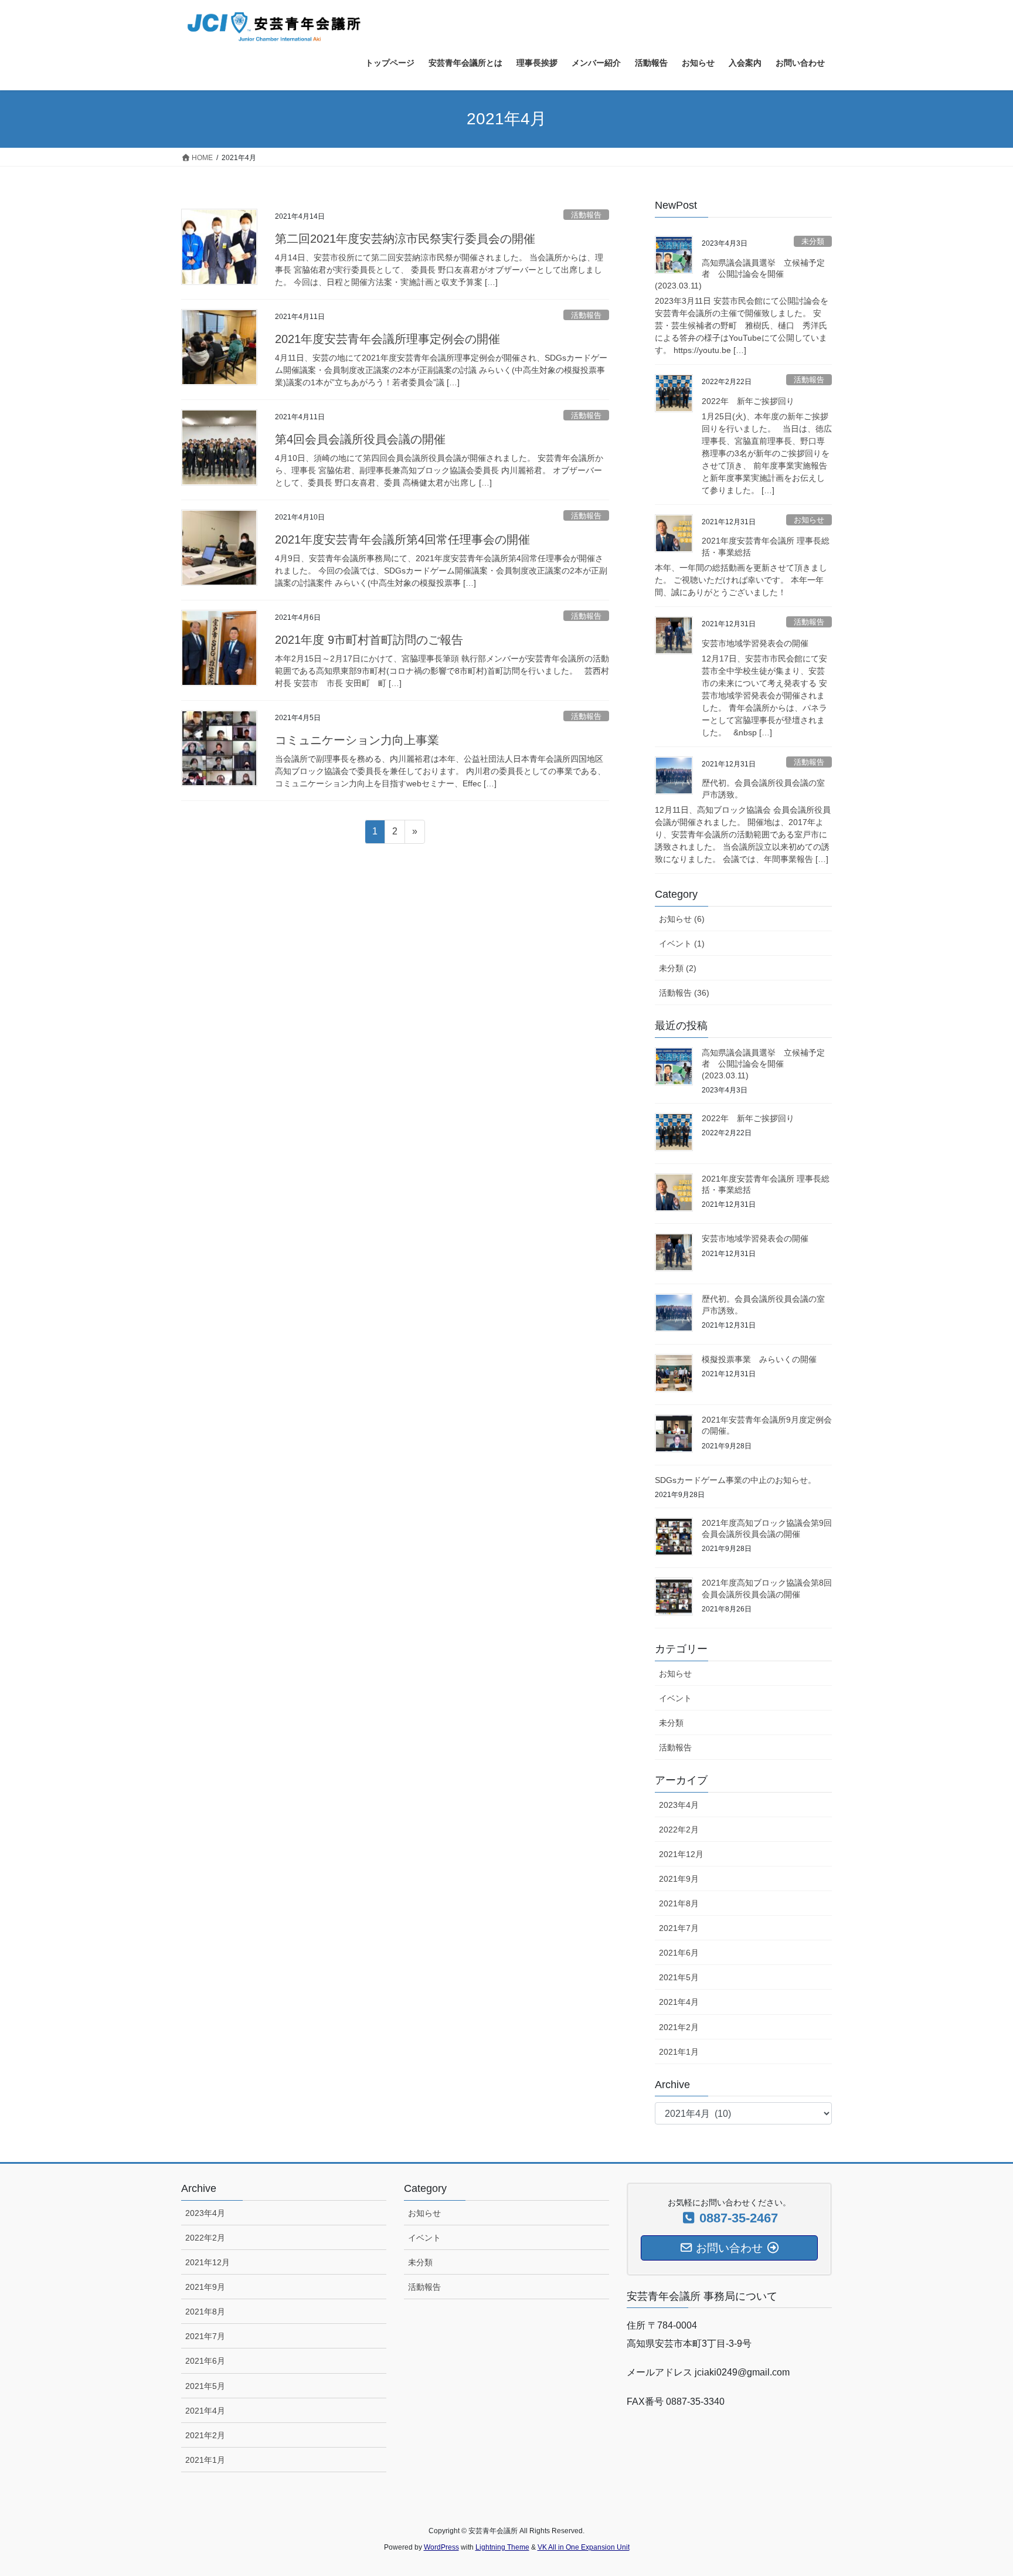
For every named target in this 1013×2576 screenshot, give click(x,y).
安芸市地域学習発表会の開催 (755, 643)
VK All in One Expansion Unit (584, 2547)
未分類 (813, 241)
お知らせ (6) (682, 919)
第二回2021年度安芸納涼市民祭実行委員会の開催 (405, 239)
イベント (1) (682, 943)
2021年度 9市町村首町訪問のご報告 (369, 640)
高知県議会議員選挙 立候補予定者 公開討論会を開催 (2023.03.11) (740, 274)
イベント (675, 1698)
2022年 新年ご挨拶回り (748, 401)
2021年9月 (679, 1879)
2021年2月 (679, 2027)
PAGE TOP (979, 2488)
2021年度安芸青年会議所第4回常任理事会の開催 (402, 539)
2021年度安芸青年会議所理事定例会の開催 (387, 339)
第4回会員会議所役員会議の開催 (360, 439)
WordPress (441, 2547)
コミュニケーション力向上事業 (357, 740)
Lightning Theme (502, 2547)
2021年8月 (679, 1903)
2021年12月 (681, 1854)
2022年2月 (679, 1830)
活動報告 (586, 215)
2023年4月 (679, 1805)
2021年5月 (679, 1977)
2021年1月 (679, 2052)
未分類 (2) (678, 968)
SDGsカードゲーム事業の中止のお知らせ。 (735, 1480)
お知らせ (809, 520)
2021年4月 (679, 2002)
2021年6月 (679, 1953)
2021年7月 (679, 1928)
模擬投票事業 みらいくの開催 (759, 1359)
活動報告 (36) (684, 993)
